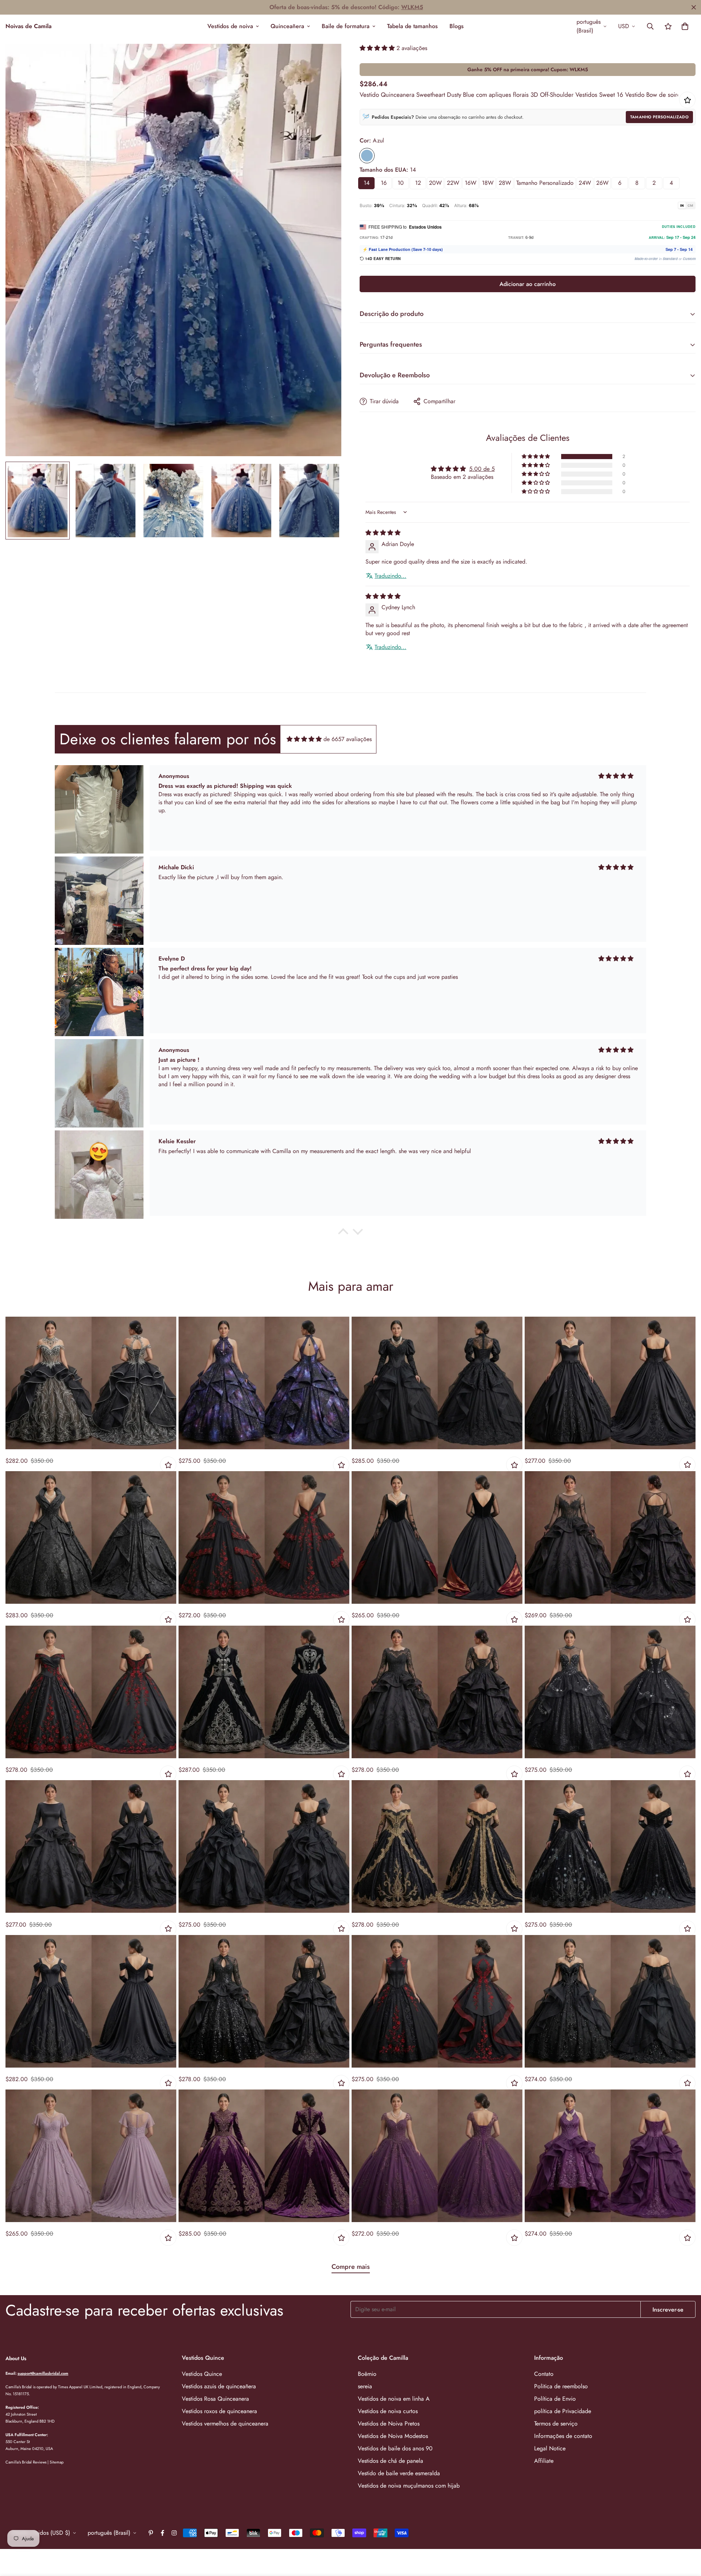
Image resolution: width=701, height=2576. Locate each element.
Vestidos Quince (202, 2374)
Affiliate (544, 2461)
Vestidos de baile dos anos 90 (395, 2448)
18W (488, 183)
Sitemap (57, 2462)
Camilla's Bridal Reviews (26, 2462)
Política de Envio (555, 2399)
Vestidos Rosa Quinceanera (215, 2399)
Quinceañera (287, 26)
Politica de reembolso (561, 2386)
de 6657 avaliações (348, 739)
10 (401, 183)
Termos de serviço (556, 2424)
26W (602, 183)
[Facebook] (162, 2533)
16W (471, 183)
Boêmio (367, 2374)
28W (505, 183)
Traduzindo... (390, 576)
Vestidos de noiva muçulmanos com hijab (409, 2486)
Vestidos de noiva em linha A (394, 2399)
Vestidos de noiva (230, 26)
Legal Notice (550, 2448)
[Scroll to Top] (687, 2536)
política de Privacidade (563, 2411)
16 (384, 183)
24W (585, 183)
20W (435, 183)
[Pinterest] (151, 2533)
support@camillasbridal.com (43, 2373)
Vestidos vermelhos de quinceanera (225, 2424)
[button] (685, 26)
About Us (16, 2358)
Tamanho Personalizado (659, 117)
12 (418, 183)
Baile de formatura (346, 26)
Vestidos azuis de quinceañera (219, 2386)
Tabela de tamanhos (412, 26)
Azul (367, 156)
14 (367, 183)
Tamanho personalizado (545, 183)
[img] (383, 533)
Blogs (457, 26)
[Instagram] (174, 2533)
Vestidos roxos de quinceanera (219, 2411)
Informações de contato (563, 2436)
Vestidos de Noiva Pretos (389, 2424)
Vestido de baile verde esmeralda (399, 2473)
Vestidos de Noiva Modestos (393, 2436)
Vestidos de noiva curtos (388, 2411)
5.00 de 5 (482, 469)
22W (453, 183)
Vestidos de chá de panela (390, 2461)
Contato (544, 2374)
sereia (365, 2386)
